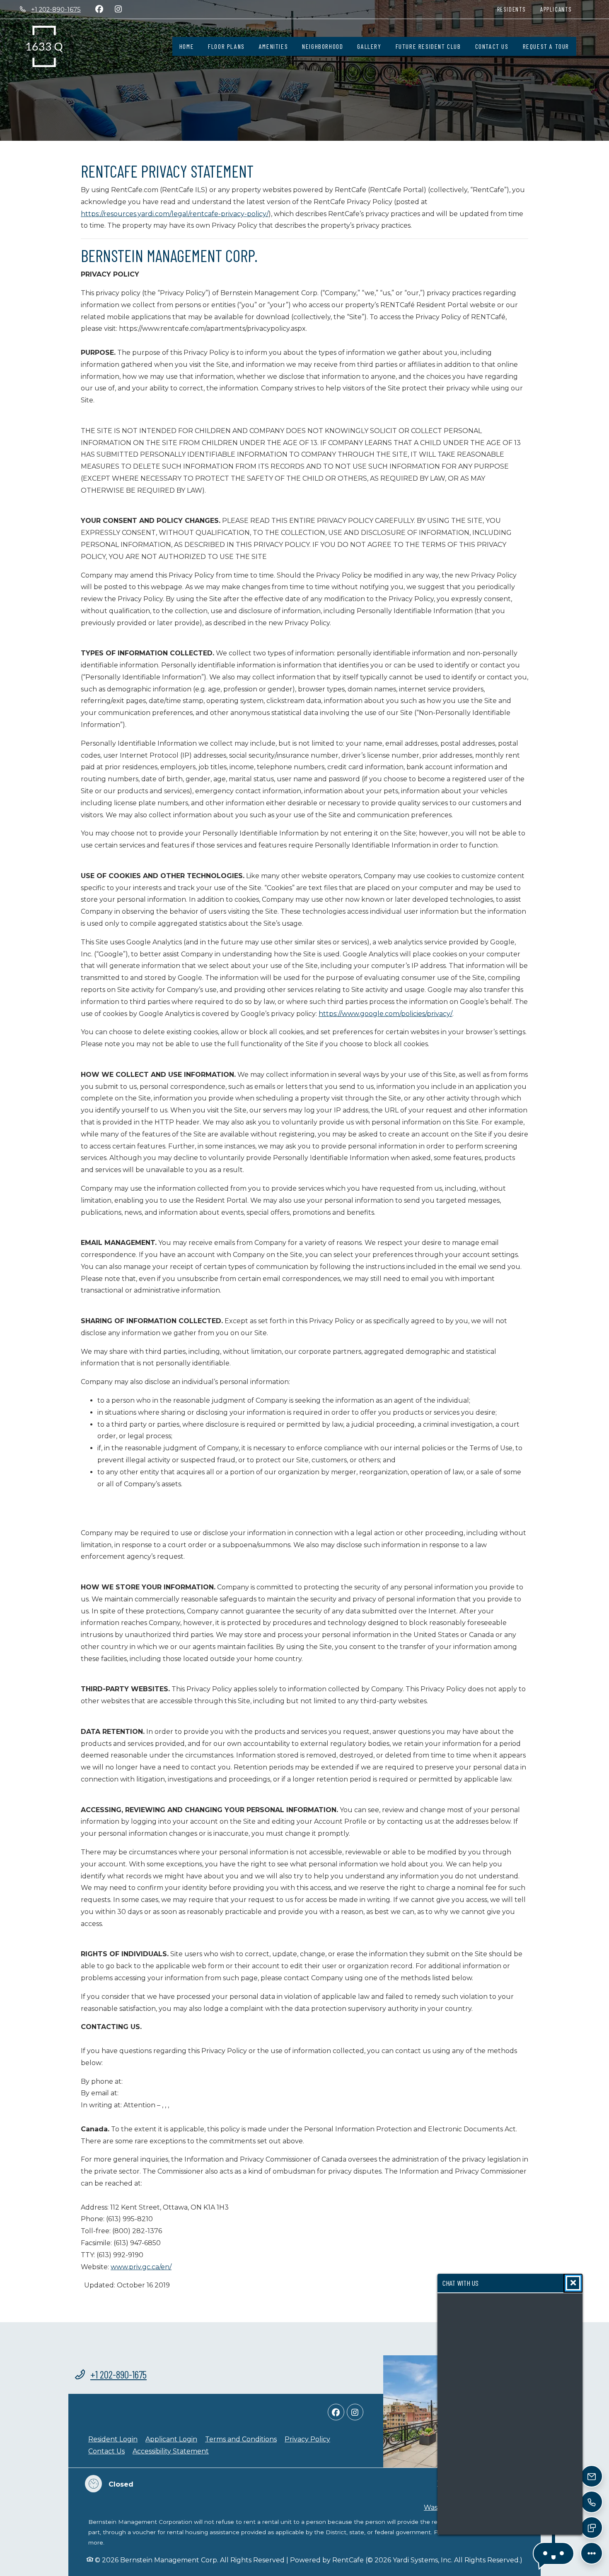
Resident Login (113, 2439)
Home (187, 46)
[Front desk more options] (591, 2553)
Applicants (560, 9)
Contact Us (492, 46)
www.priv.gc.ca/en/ (141, 2267)
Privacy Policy (307, 2439)
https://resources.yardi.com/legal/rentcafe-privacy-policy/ (175, 214)
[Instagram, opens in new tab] (118, 9)
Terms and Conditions (241, 2439)
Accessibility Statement (171, 2451)
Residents (515, 9)
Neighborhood (323, 46)
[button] (553, 2553)
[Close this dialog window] (573, 2283)
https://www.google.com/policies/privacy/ (385, 1014)
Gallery (369, 46)
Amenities (273, 46)
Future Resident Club (428, 46)
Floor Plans (226, 46)
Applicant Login (171, 2439)
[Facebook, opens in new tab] (99, 9)
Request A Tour (546, 46)
